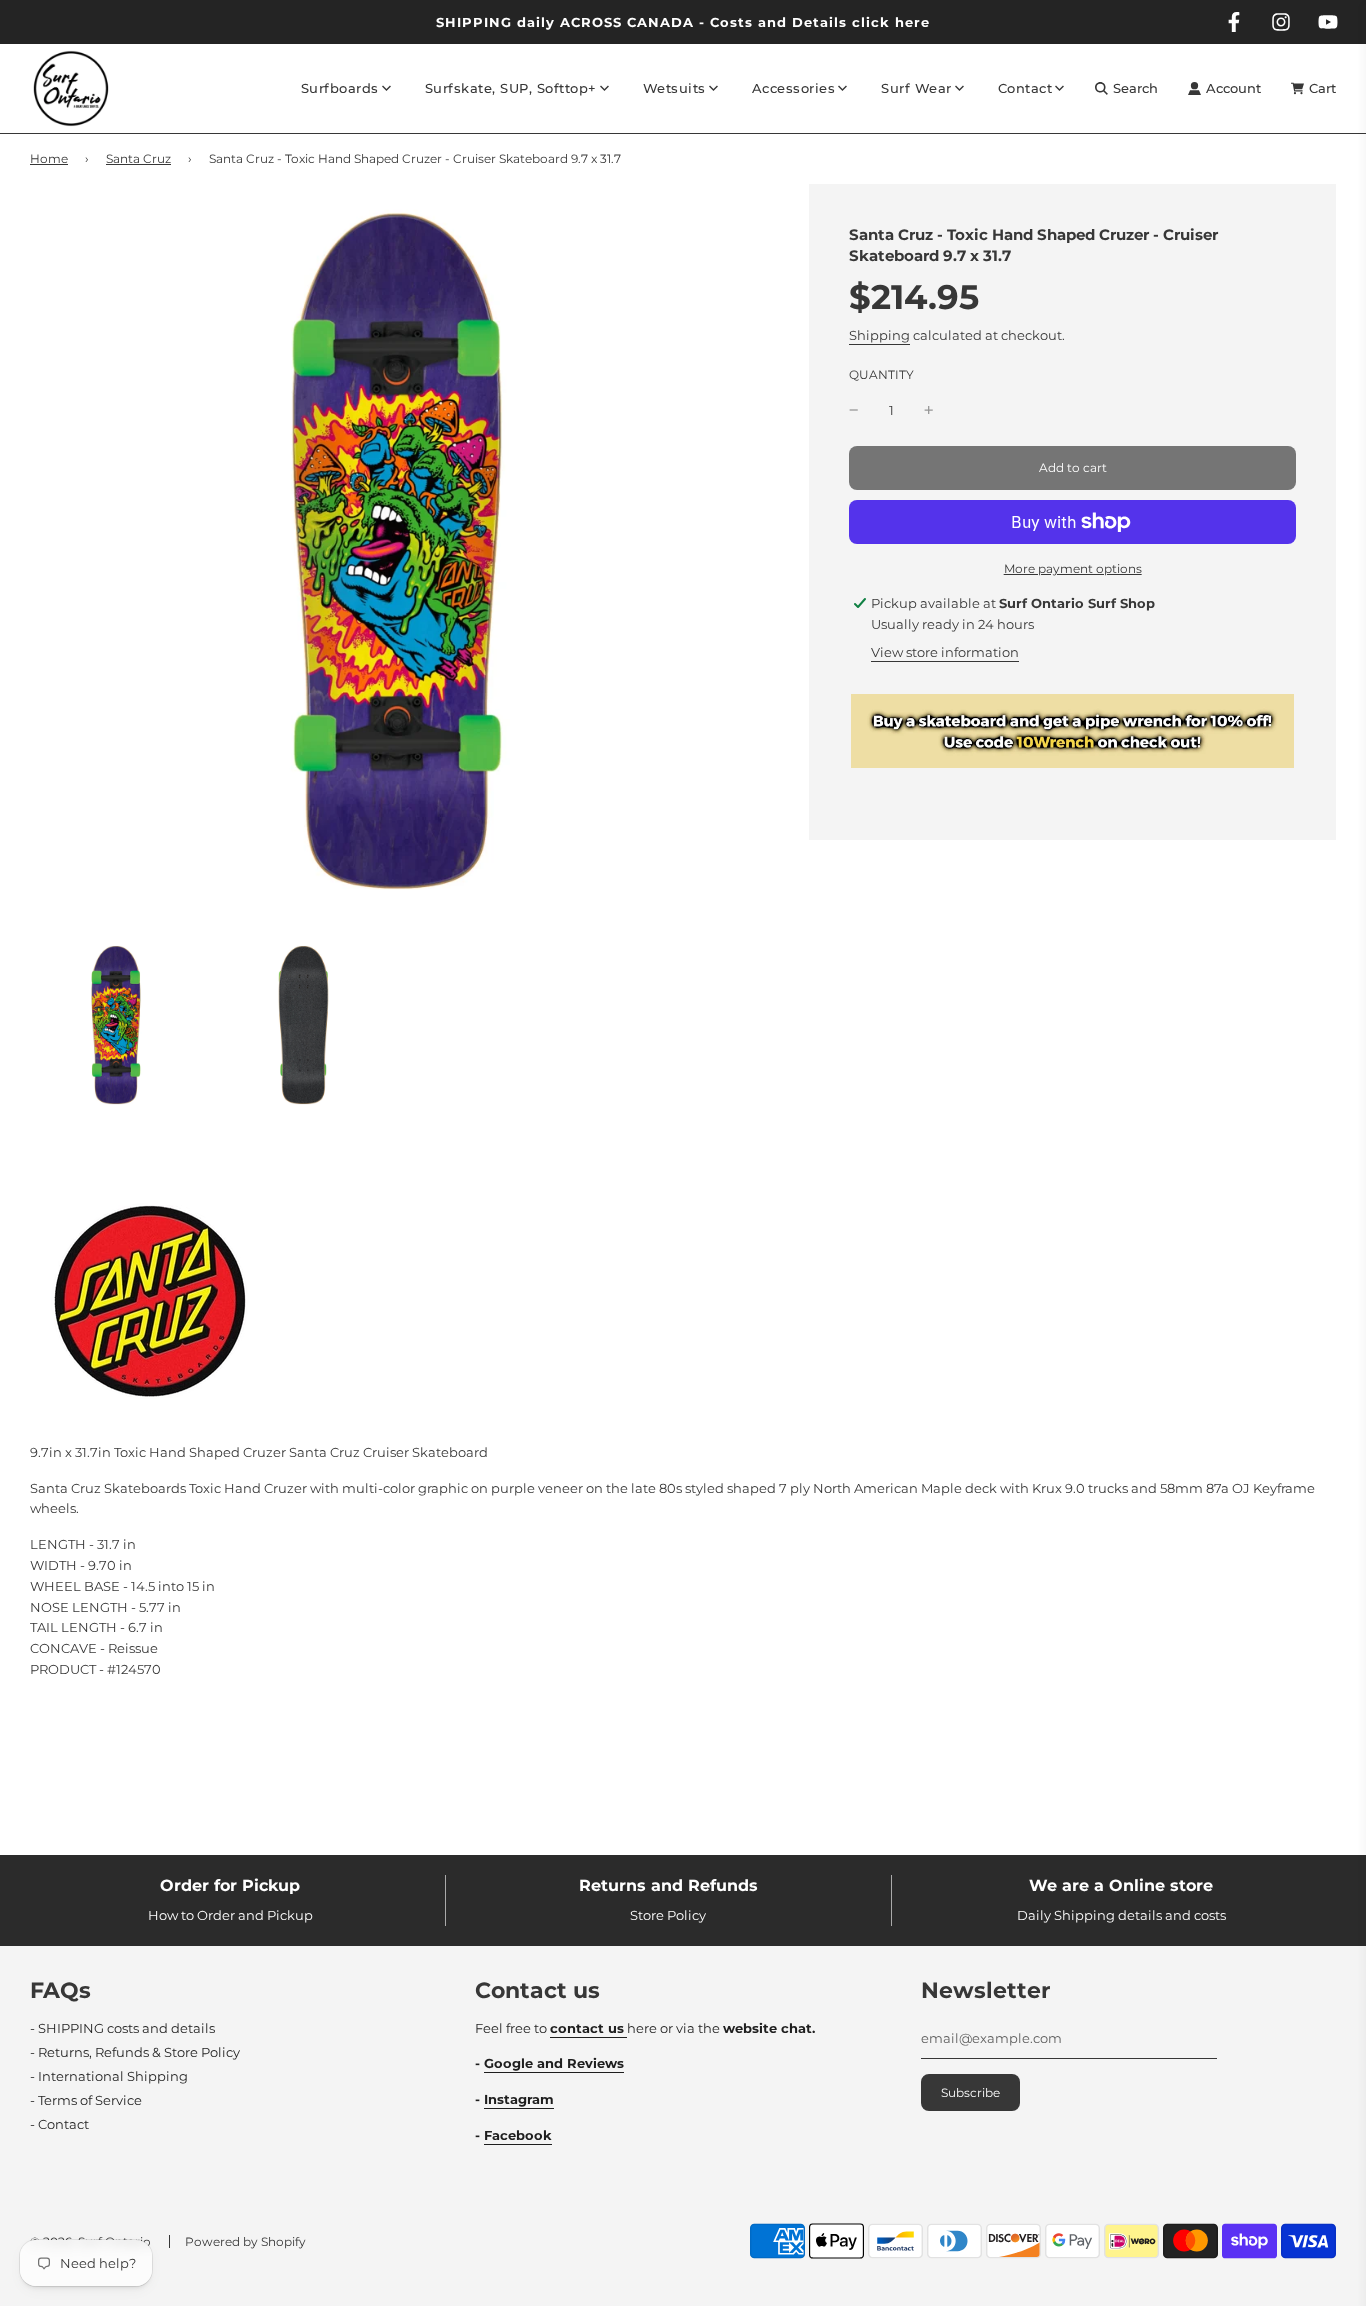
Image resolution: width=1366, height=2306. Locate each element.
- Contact (59, 2124)
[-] (854, 410)
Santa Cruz (138, 158)
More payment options (1073, 568)
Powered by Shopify (245, 2241)
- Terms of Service (86, 2100)
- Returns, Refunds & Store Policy (135, 2052)
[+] (929, 410)
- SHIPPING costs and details (122, 2028)
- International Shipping (109, 2076)
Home (49, 158)
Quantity (881, 375)
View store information (945, 652)
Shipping (879, 335)
